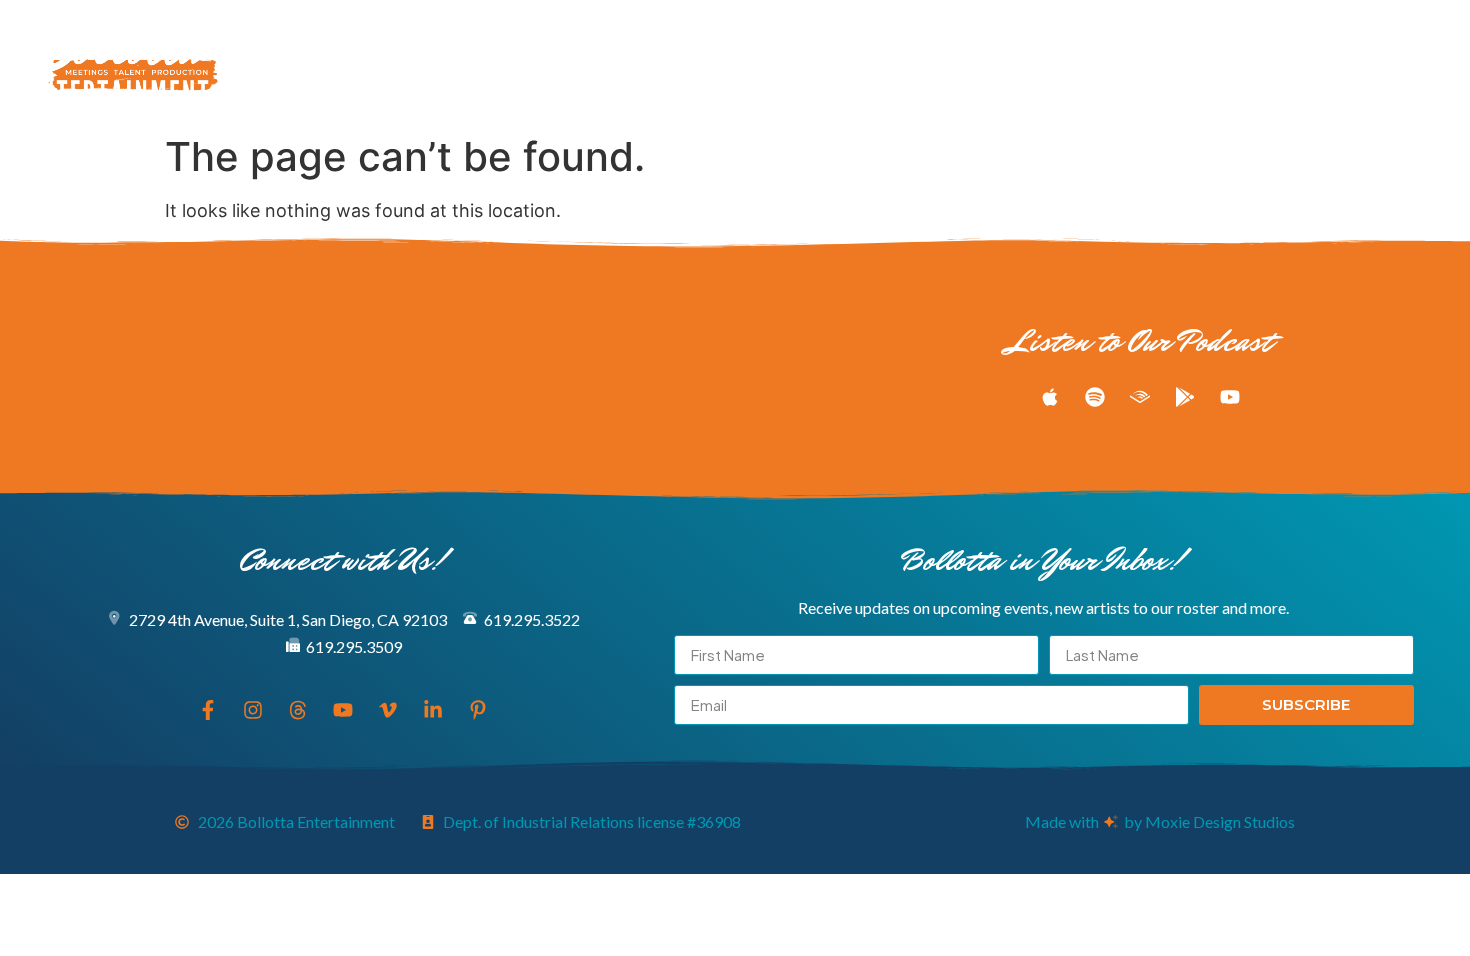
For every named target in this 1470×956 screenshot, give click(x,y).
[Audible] (1140, 397)
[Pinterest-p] (1434, 62)
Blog (777, 62)
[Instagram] (1249, 62)
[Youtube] (1323, 62)
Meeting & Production (567, 62)
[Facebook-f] (1212, 62)
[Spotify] (1095, 397)
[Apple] (1050, 397)
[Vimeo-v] (1360, 62)
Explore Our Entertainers (374, 62)
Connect (1039, 62)
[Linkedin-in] (1397, 62)
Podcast (702, 62)
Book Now (948, 62)
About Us (855, 62)
